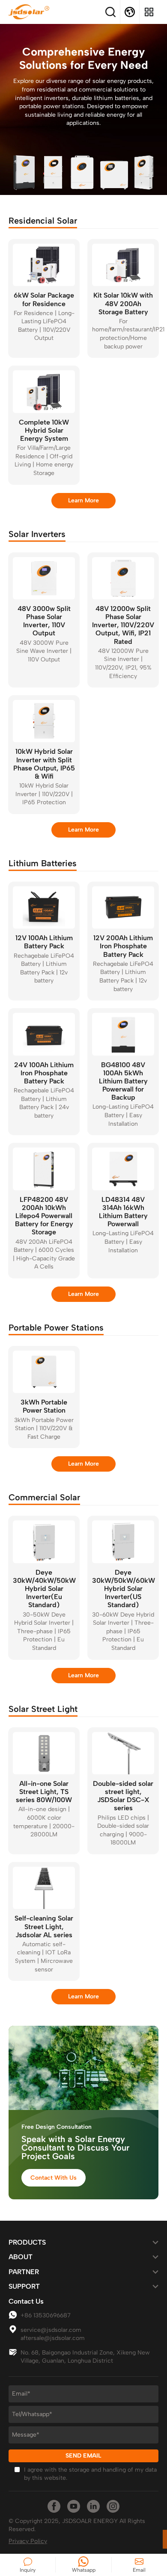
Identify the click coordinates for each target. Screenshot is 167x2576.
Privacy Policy (28, 2541)
